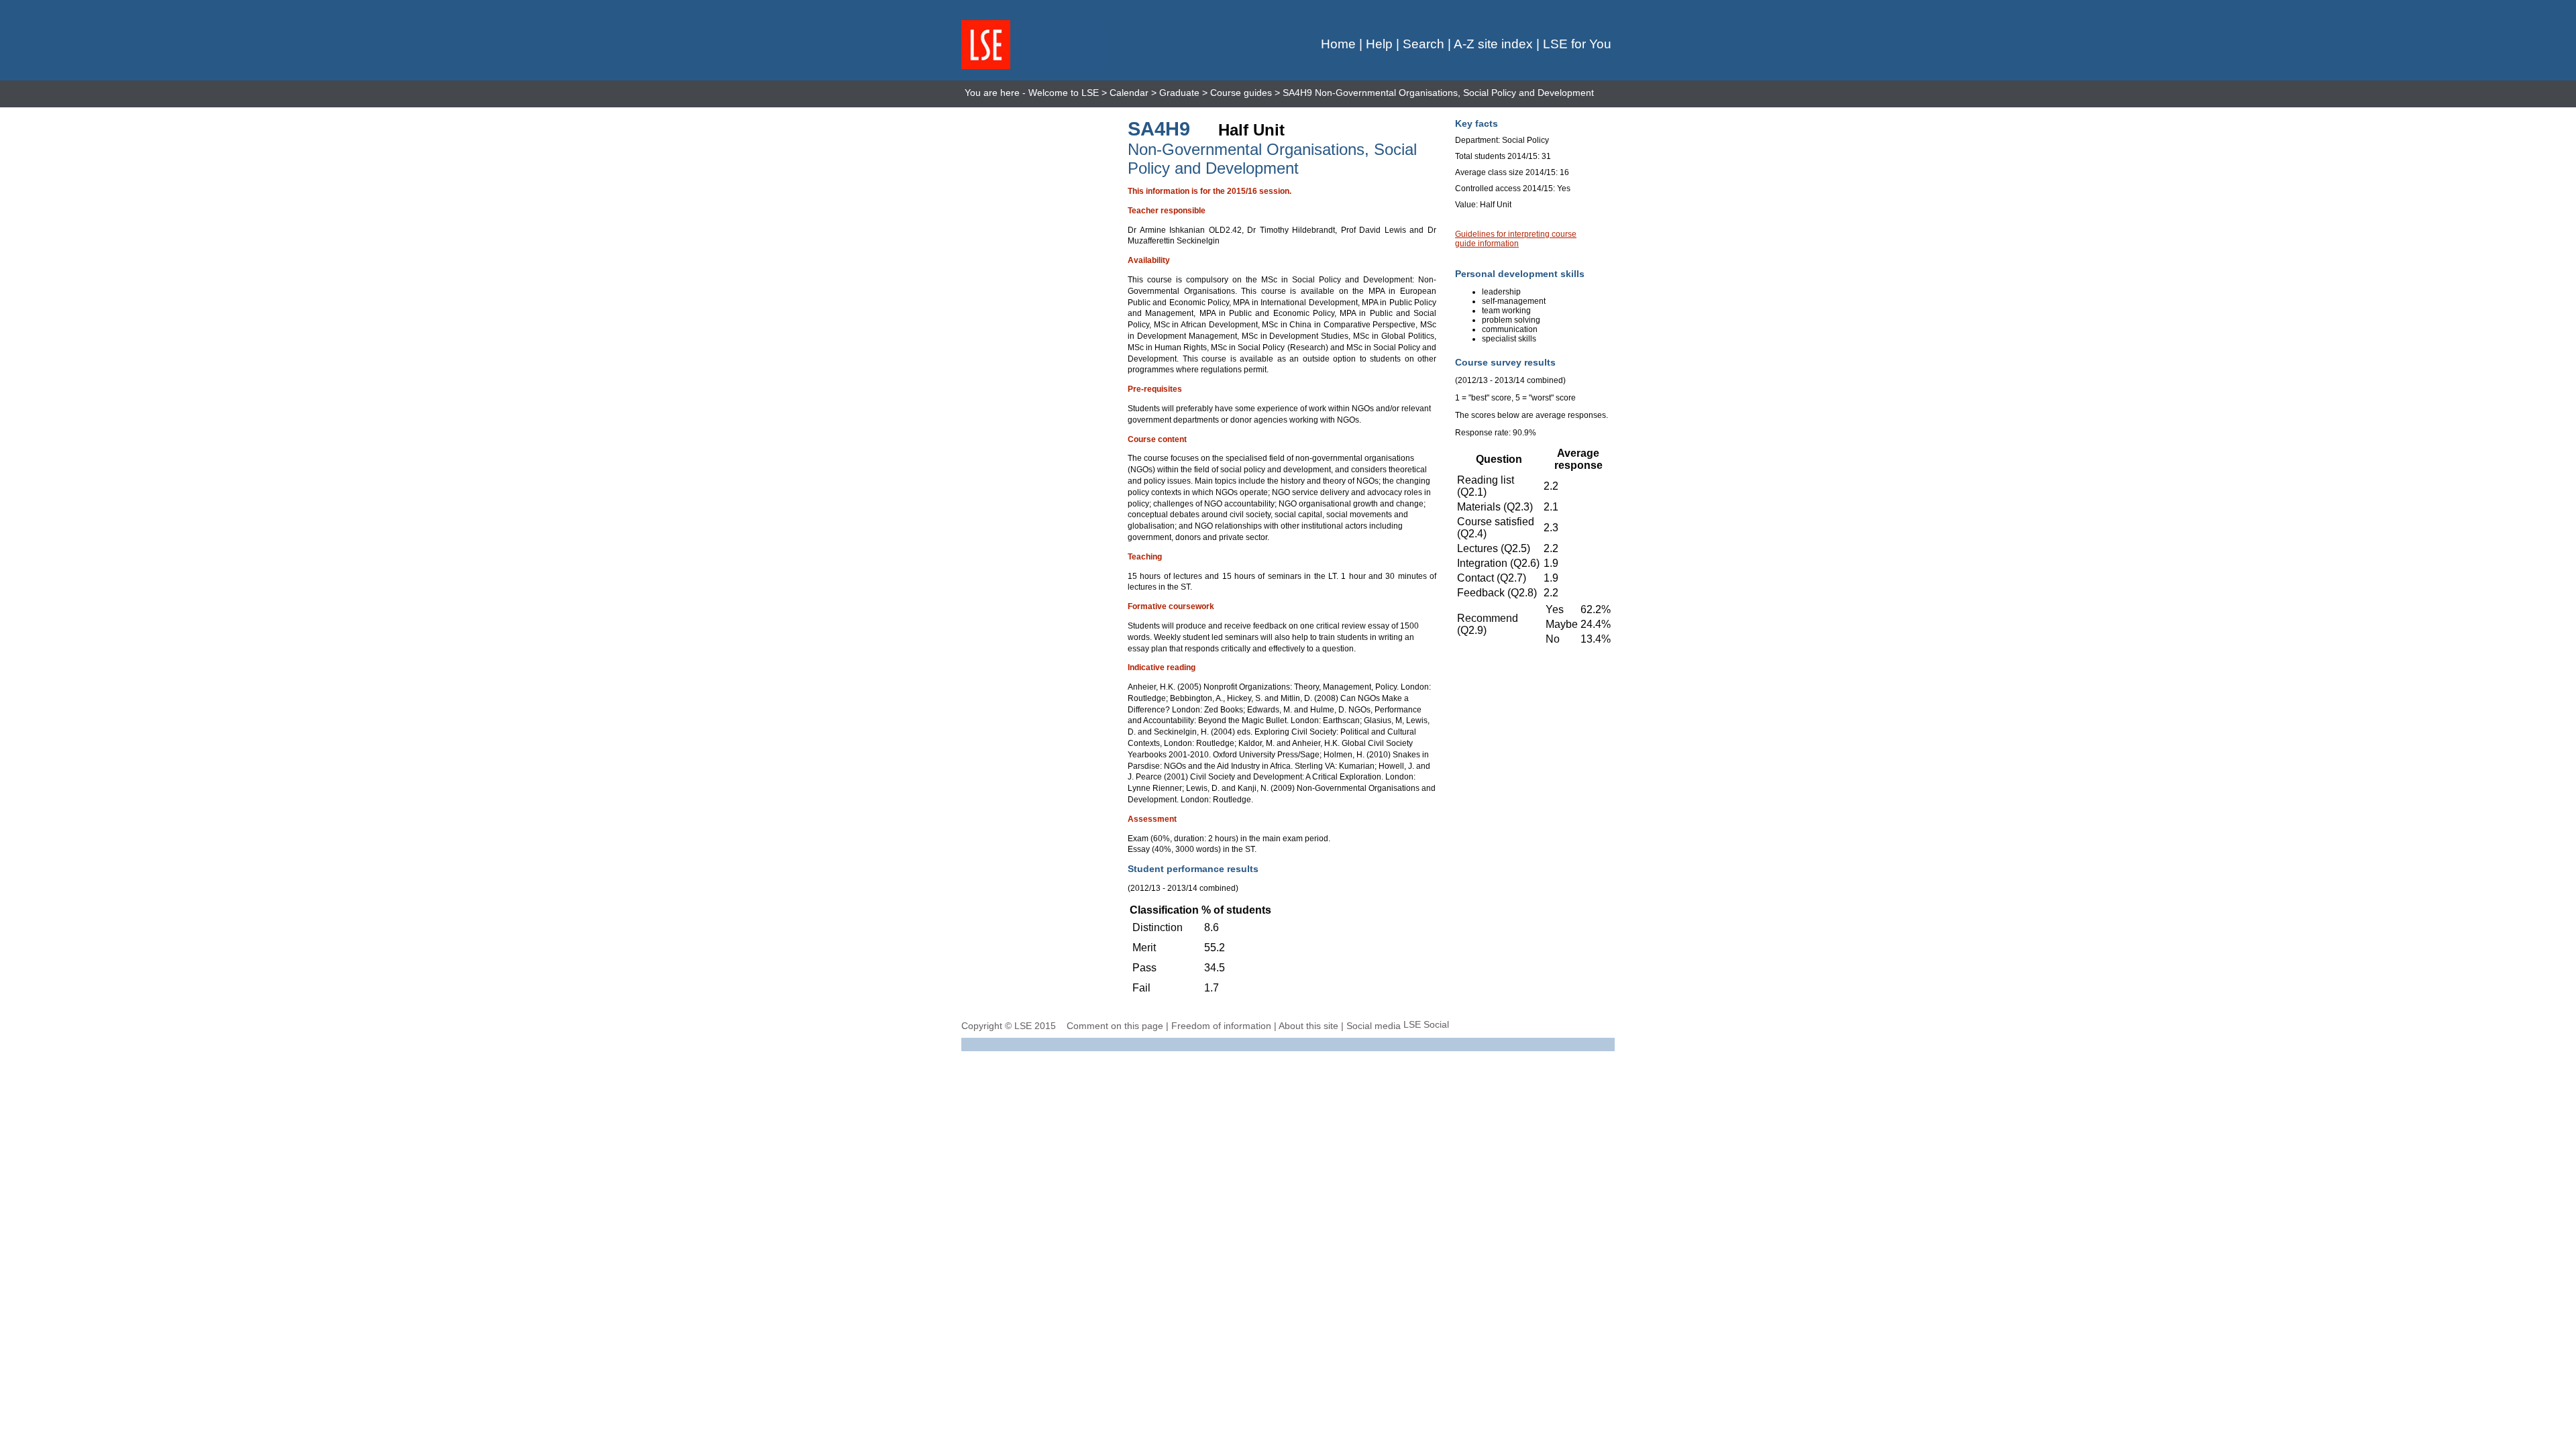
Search (1424, 44)
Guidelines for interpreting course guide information (1516, 239)
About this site (1308, 1026)
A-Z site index (1493, 44)
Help (1379, 44)
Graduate (1179, 93)
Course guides (1241, 93)
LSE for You (1577, 44)
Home (1338, 44)
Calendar (1129, 93)
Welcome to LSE (1064, 93)
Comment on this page (1115, 1026)
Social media (1374, 1026)
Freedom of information (1221, 1026)
